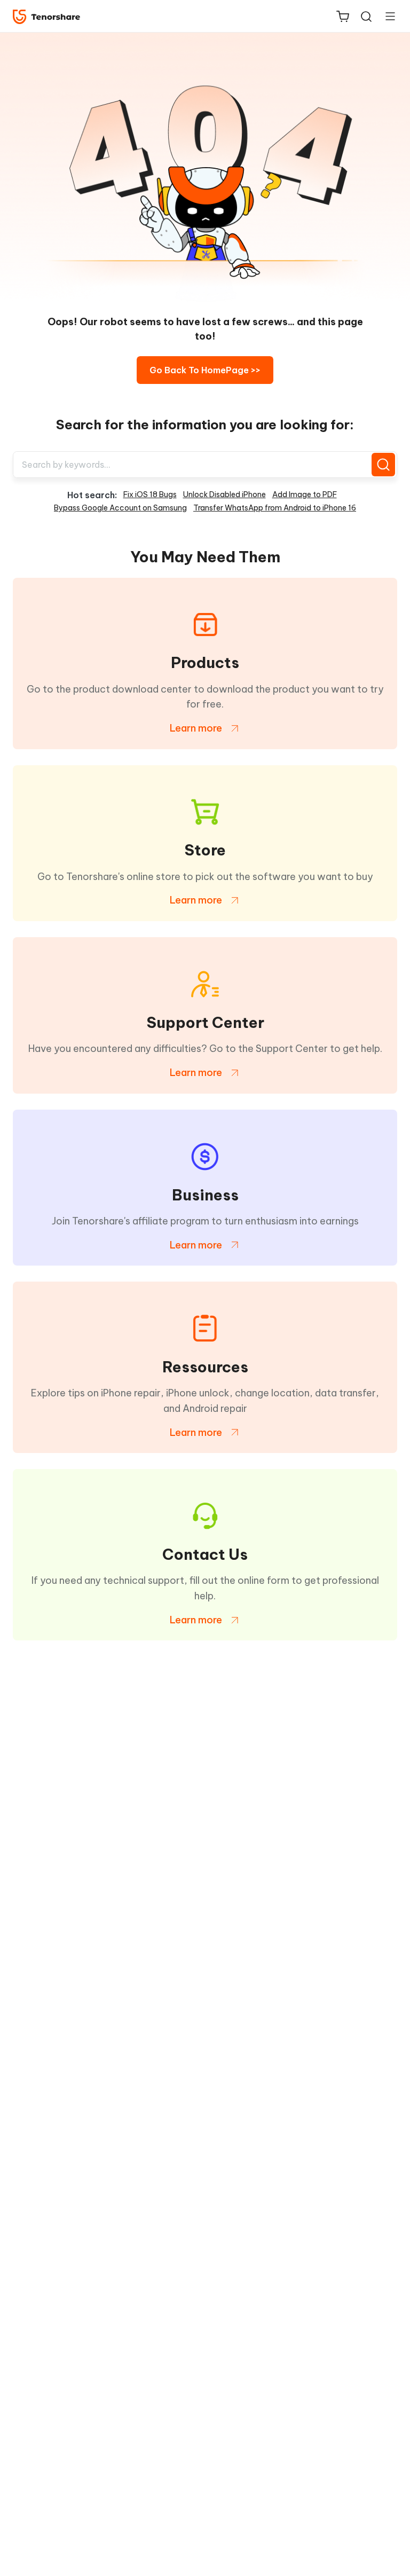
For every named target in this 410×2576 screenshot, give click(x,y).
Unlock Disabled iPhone (224, 494)
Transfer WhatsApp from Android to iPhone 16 (275, 508)
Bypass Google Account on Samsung (120, 508)
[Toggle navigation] (386, 16)
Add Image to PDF (305, 494)
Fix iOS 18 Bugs (150, 494)
